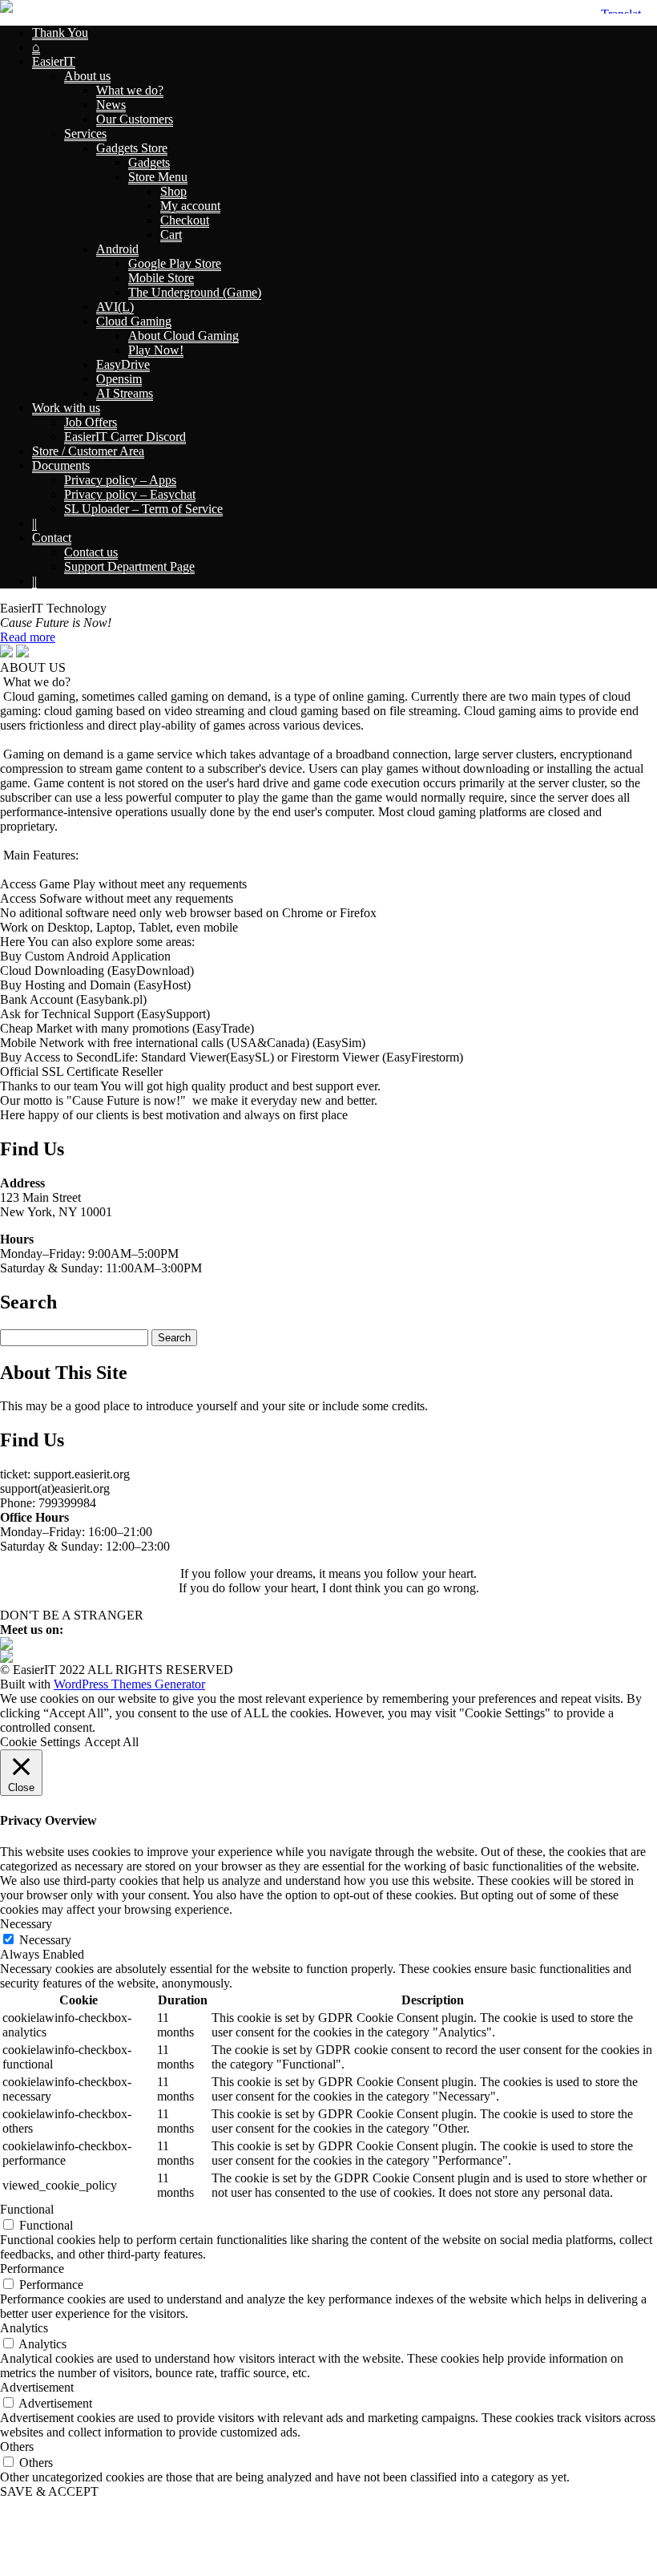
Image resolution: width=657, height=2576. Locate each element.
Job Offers (91, 422)
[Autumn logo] (6, 8)
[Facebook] (6, 1646)
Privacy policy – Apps (120, 480)
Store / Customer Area (88, 451)
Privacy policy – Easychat (130, 494)
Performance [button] (32, 2269)
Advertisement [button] (37, 2387)
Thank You (60, 32)
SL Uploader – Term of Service (143, 509)
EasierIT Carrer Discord (125, 437)
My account (190, 206)
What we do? (130, 90)
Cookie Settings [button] (40, 1742)
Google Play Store (175, 263)
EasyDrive (123, 364)
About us (87, 76)
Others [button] (17, 2447)
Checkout (185, 220)
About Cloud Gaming (183, 336)
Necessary (45, 1940)
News (111, 105)
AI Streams (125, 393)
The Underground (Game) (195, 292)
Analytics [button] (24, 2328)
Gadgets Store (132, 148)
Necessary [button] (26, 1924)
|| (34, 523)
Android (117, 249)
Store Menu (158, 177)
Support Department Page (129, 566)
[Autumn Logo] (6, 1658)
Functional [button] (27, 2209)
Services (85, 133)
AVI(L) (115, 307)
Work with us (66, 408)
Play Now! (156, 350)
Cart (171, 235)
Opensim (119, 379)
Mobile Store (161, 278)
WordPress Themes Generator (129, 1684)
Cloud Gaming (134, 321)
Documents (61, 465)
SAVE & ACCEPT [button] (49, 2491)
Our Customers (135, 119)
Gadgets (149, 162)
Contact (52, 538)
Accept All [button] (111, 1742)
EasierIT (54, 61)
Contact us (91, 552)
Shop (173, 191)
